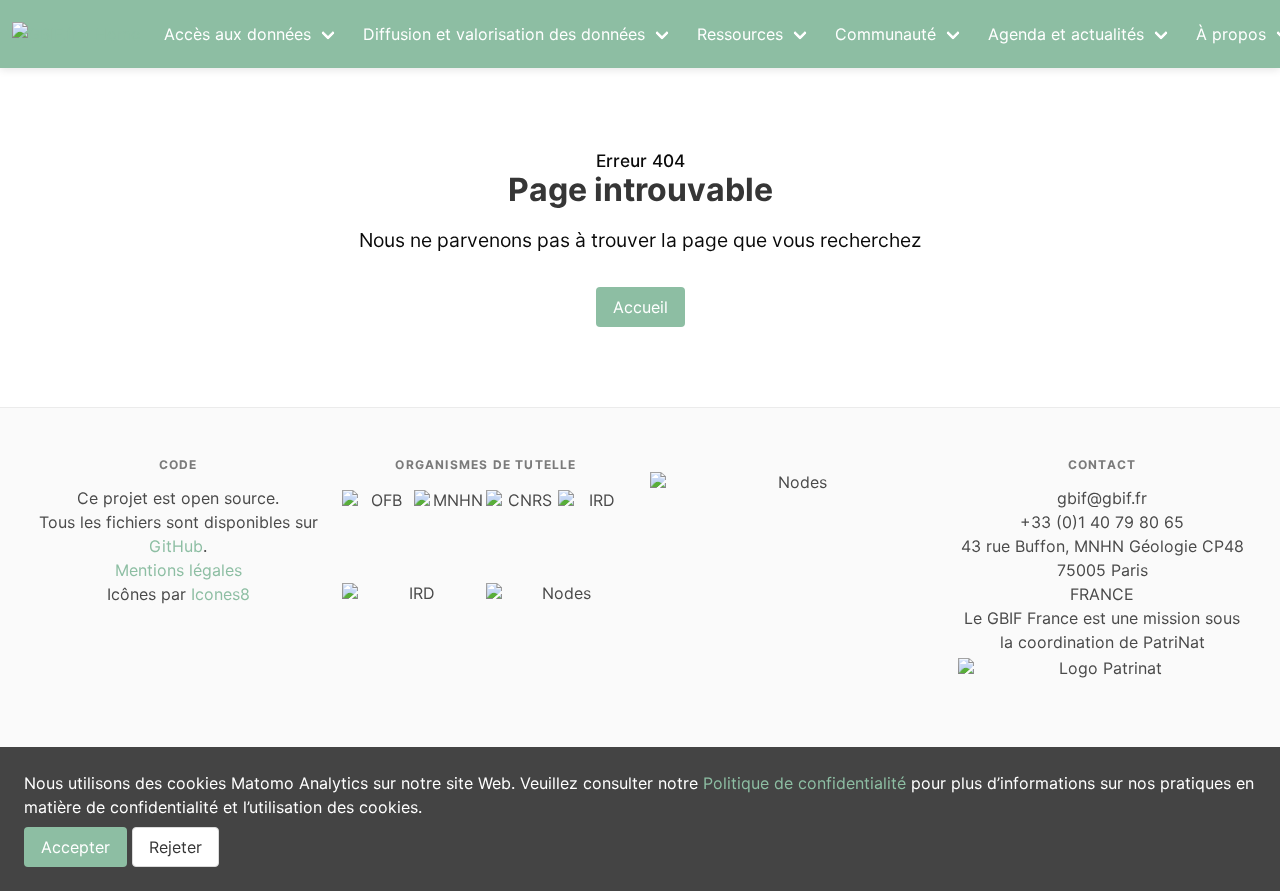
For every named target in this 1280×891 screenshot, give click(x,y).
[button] (251, 34)
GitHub (176, 546)
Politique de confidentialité (804, 783)
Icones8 (220, 594)
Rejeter (175, 847)
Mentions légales (178, 570)
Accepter (75, 847)
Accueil (640, 307)
